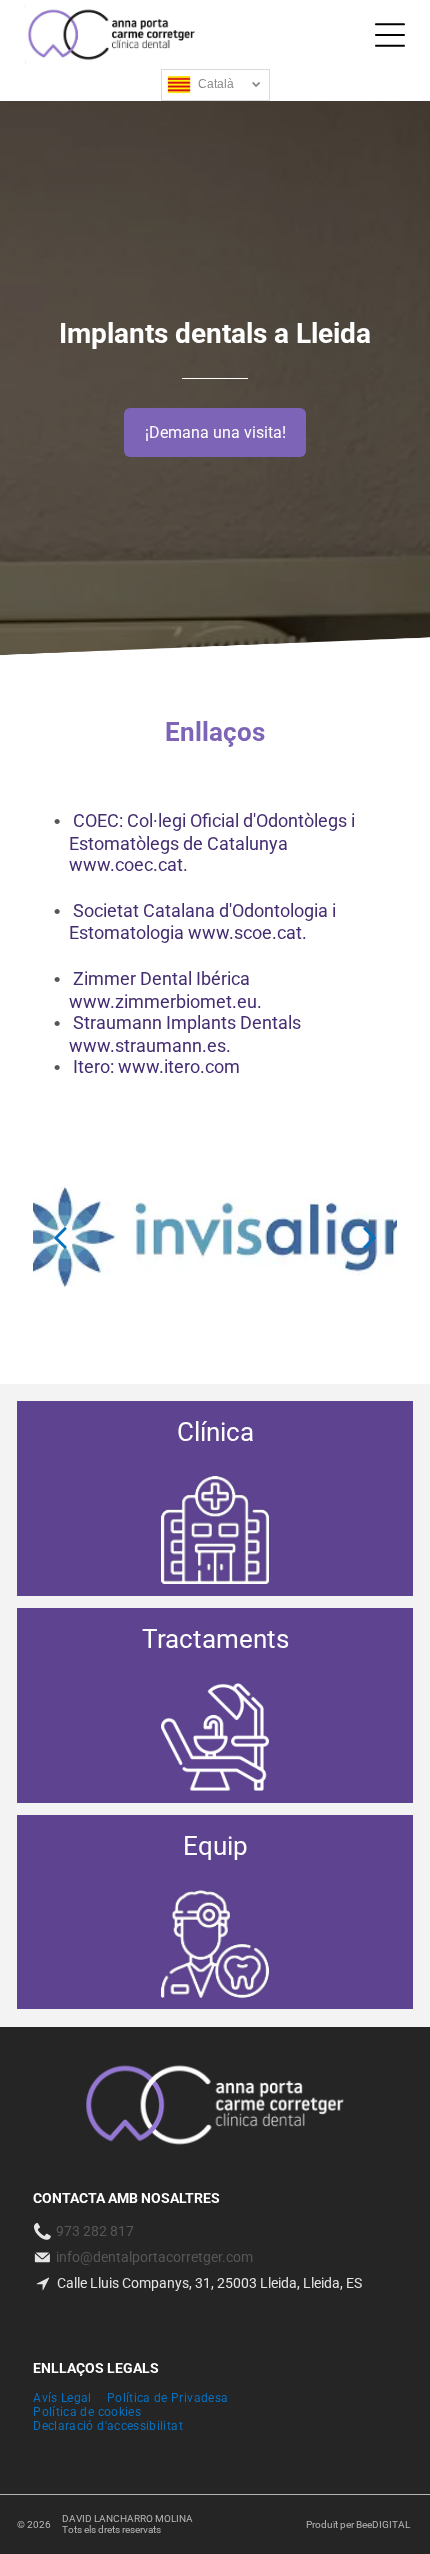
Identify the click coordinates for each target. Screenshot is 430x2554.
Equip (215, 1846)
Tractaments (215, 1639)
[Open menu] (390, 35)
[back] (60, 1236)
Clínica (215, 1432)
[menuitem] (70, 2398)
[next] (370, 1236)
